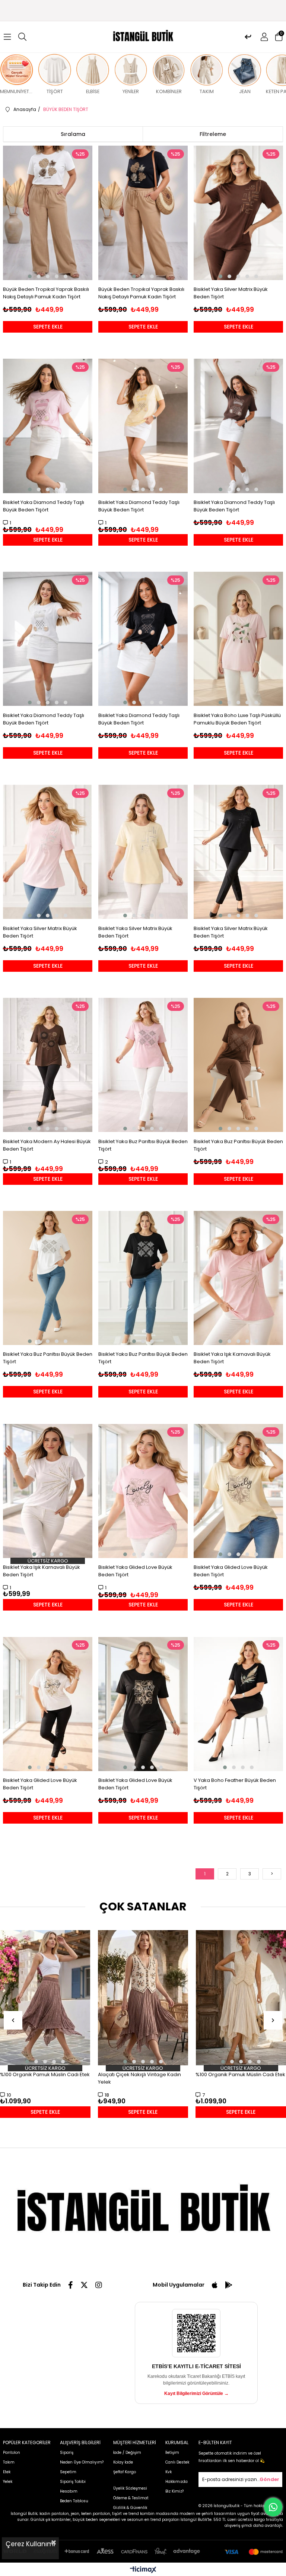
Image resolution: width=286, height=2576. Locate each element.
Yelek (8, 2482)
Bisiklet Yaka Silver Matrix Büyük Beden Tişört (231, 293)
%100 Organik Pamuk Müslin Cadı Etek (45, 2074)
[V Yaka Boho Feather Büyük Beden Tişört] (239, 1704)
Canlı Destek (177, 2462)
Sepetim (68, 2472)
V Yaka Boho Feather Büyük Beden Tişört (235, 1784)
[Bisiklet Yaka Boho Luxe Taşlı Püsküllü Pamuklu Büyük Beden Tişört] (239, 639)
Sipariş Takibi (73, 2482)
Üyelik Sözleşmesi (130, 2488)
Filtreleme (213, 134)
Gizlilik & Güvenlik (130, 2508)
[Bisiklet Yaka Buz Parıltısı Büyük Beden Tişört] (143, 1065)
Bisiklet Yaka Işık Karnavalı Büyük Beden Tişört (232, 1358)
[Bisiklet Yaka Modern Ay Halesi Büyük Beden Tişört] (48, 1065)
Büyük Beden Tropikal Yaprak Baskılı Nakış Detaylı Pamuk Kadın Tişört (46, 293)
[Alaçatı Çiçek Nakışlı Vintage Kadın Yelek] (143, 1998)
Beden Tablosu (74, 2501)
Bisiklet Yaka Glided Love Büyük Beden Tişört (135, 1571)
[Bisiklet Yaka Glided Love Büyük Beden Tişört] (143, 1491)
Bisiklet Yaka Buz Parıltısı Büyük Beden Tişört (143, 1145)
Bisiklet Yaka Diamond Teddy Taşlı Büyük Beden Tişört (44, 506)
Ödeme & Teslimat (131, 2498)
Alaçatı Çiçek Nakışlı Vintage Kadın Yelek (139, 2078)
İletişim (172, 2453)
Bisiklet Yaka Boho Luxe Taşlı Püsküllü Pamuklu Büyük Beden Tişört (237, 719)
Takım (9, 2462)
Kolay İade (123, 2462)
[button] (30, 276)
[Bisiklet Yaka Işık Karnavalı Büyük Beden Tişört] (239, 1278)
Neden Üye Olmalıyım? (82, 2462)
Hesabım (69, 2491)
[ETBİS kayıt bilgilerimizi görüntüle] (196, 2333)
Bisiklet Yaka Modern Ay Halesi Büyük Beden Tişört (47, 1145)
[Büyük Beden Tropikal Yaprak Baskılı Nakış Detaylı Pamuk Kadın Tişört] (48, 213)
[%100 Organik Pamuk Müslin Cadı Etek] (45, 1998)
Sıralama (73, 134)
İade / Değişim (127, 2453)
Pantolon (12, 2453)
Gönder (269, 2479)
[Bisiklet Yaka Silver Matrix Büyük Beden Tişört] (239, 213)
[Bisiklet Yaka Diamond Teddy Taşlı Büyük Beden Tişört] (48, 426)
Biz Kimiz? (174, 2491)
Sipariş (67, 2453)
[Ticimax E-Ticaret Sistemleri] (143, 2570)
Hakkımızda (177, 2482)
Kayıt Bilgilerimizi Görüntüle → (196, 2393)
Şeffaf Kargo (125, 2472)
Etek (7, 2472)
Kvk (169, 2472)
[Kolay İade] (248, 37)
